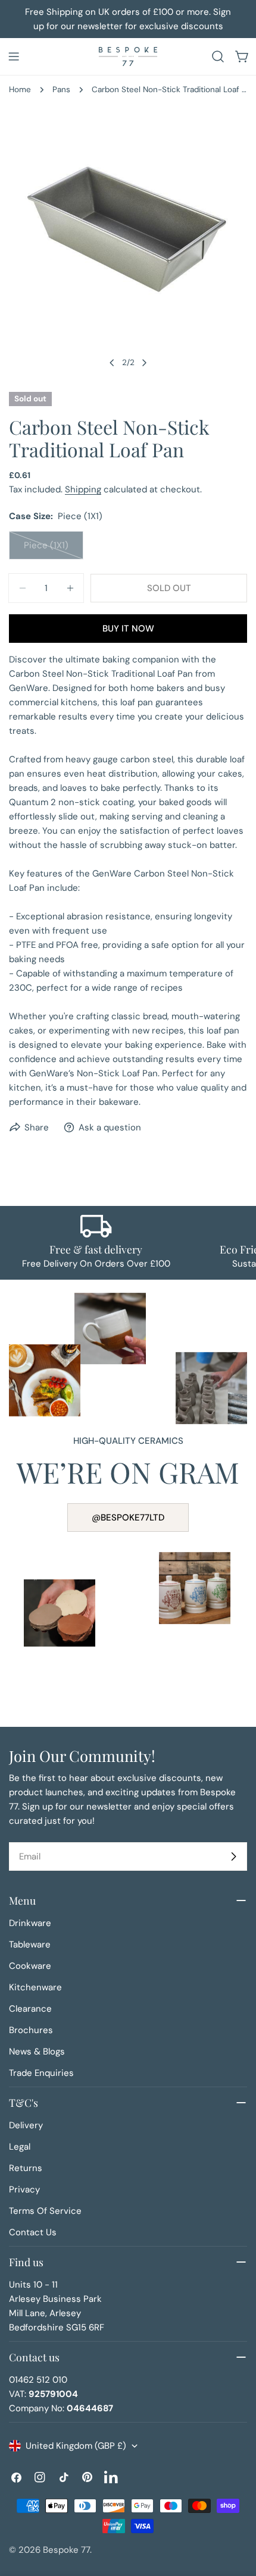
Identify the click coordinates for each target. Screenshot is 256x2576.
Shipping (83, 489)
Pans (61, 89)
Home (20, 89)
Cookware (30, 1966)
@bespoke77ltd (128, 1518)
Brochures (31, 2030)
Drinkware (30, 1923)
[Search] (218, 56)
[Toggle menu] (14, 56)
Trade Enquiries (41, 2073)
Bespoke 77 (66, 2550)
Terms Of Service (45, 2211)
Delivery (26, 2125)
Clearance (30, 2009)
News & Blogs (37, 2052)
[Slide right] (144, 363)
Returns (26, 2168)
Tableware (30, 1944)
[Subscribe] (233, 1856)
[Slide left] (112, 363)
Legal (20, 2147)
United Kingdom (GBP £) (76, 2446)
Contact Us (33, 2232)
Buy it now (128, 629)
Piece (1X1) (54, 549)
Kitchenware (35, 1987)
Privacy (24, 2189)
